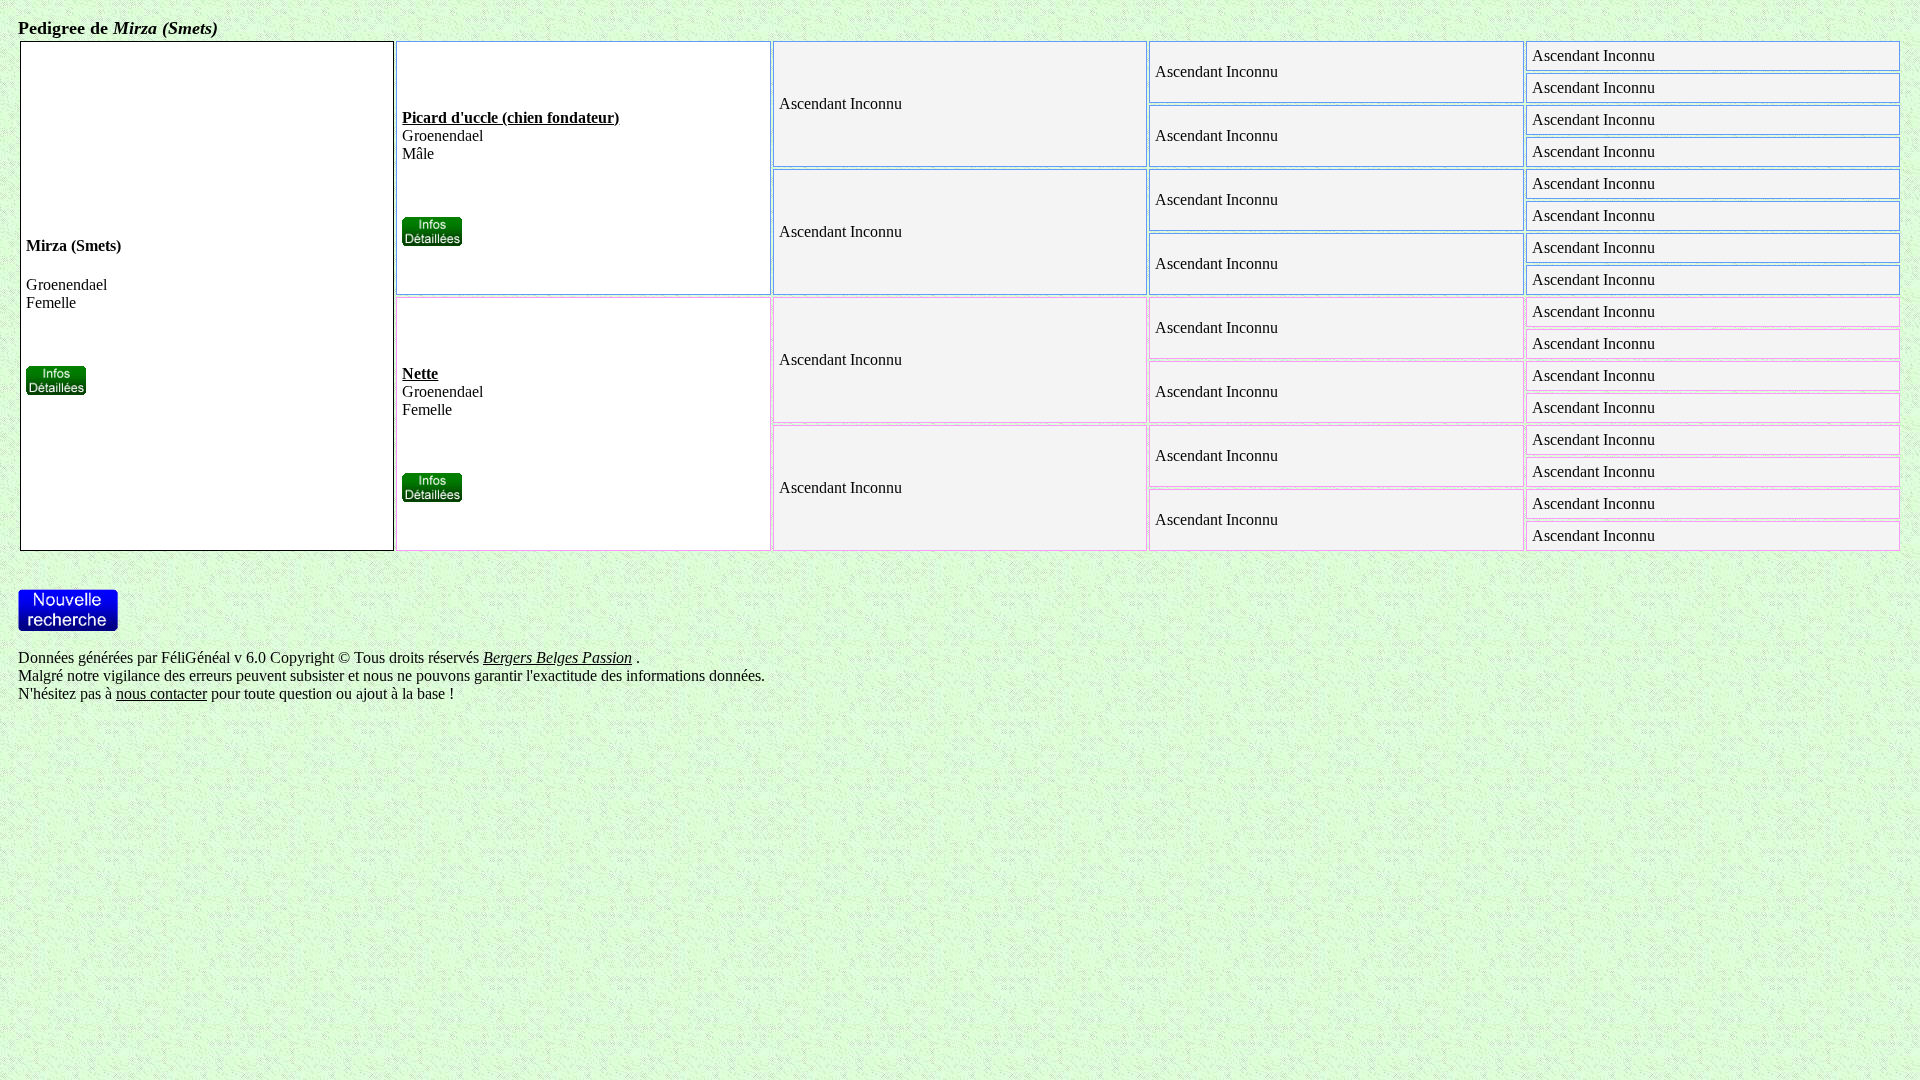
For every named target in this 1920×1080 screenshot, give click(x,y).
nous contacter (161, 693)
